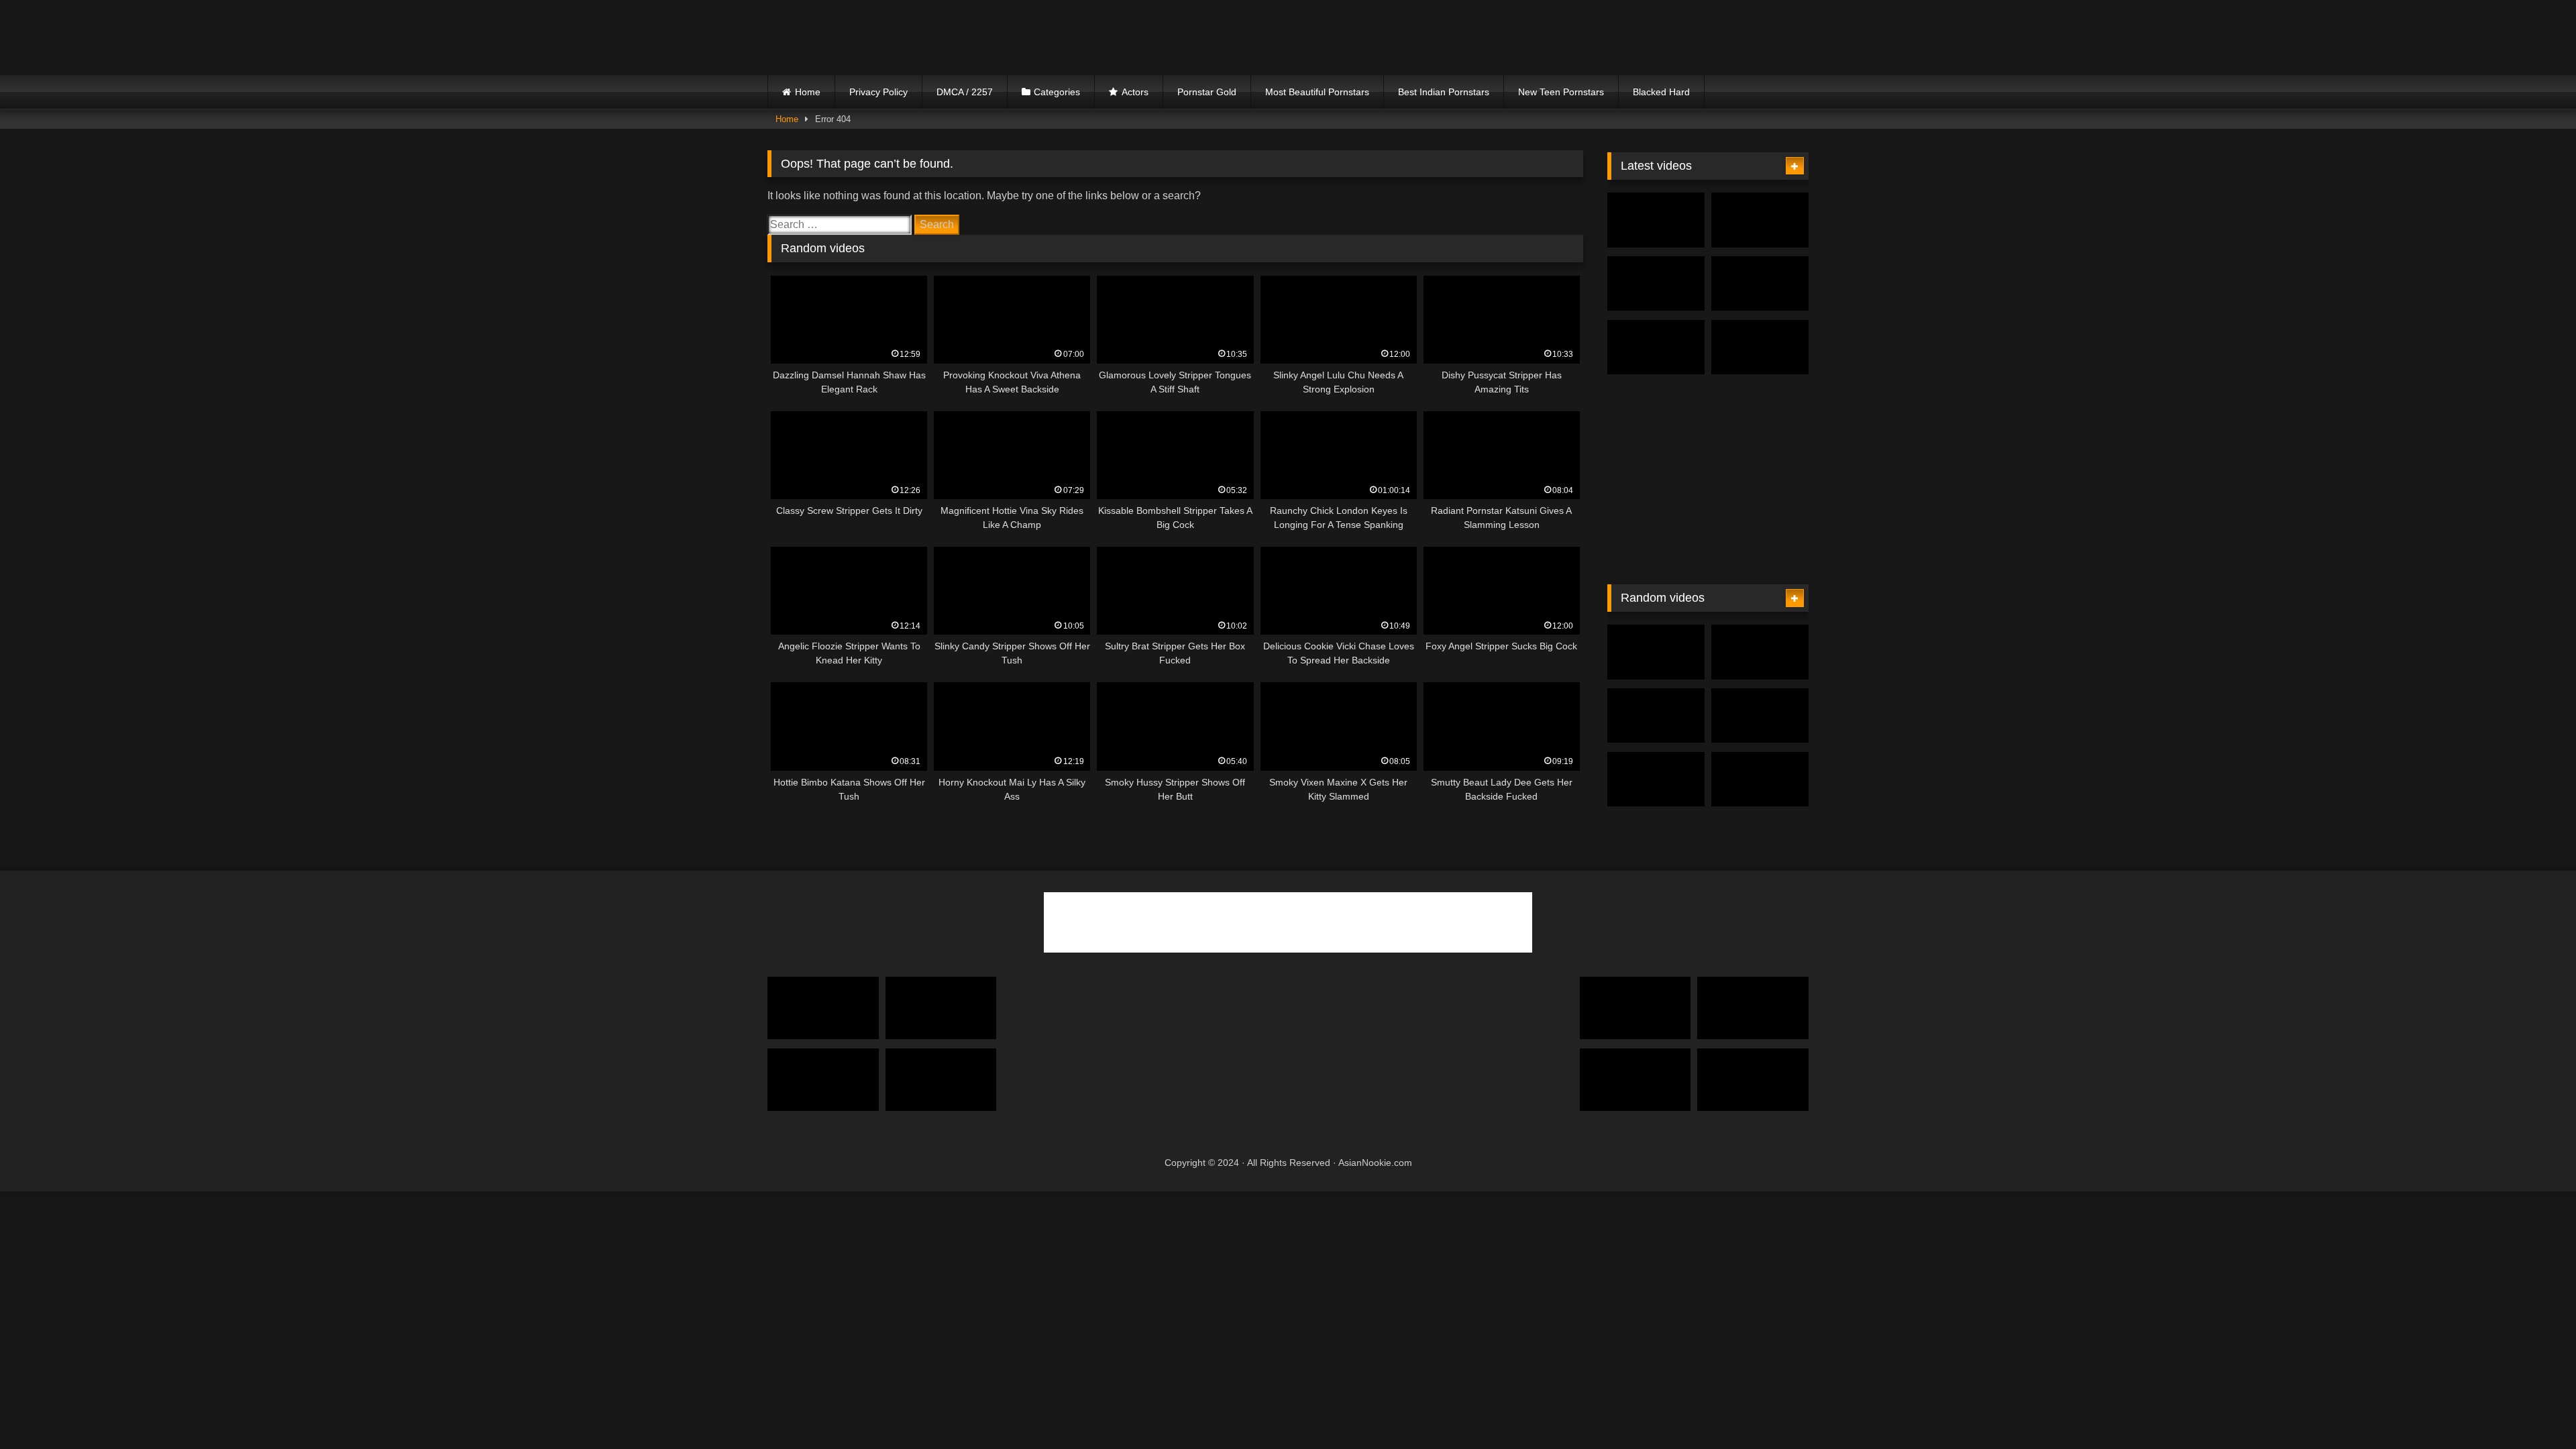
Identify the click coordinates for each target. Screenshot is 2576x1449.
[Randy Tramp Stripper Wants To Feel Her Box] (941, 1080)
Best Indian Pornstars (1444, 92)
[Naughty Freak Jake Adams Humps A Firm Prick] (1656, 716)
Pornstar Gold (1207, 92)
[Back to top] (2534, 1409)
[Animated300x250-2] (1139, 1137)
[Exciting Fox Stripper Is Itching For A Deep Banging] (1656, 347)
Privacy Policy (878, 92)
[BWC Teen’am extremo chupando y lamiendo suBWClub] (1656, 220)
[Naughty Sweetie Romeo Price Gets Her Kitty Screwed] (1635, 1008)
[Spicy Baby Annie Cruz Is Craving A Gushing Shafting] (823, 1008)
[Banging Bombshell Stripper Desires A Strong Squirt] (1760, 284)
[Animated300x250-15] (1409, 1137)
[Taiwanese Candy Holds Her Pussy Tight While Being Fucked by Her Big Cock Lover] (1656, 284)
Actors (1135, 92)
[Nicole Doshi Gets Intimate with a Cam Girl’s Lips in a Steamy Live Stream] (1760, 220)
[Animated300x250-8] (1708, 560)
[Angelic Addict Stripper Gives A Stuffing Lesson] (1760, 652)
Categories (1057, 92)
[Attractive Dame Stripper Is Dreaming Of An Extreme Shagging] (1753, 1008)
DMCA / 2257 (965, 92)
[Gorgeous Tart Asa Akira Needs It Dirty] (1760, 716)
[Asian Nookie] (885, 38)
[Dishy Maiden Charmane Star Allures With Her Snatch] (1656, 652)
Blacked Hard (1661, 92)
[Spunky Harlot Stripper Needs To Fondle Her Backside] (1760, 347)
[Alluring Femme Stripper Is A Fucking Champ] (823, 1080)
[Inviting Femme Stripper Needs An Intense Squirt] (1635, 1080)
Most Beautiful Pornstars (1317, 92)
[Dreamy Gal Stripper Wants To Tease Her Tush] (1760, 780)
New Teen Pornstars (1561, 92)
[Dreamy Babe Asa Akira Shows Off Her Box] (941, 1008)
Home (808, 92)
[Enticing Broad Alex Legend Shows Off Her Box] (1753, 1080)
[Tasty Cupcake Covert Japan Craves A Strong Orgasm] (1656, 780)
